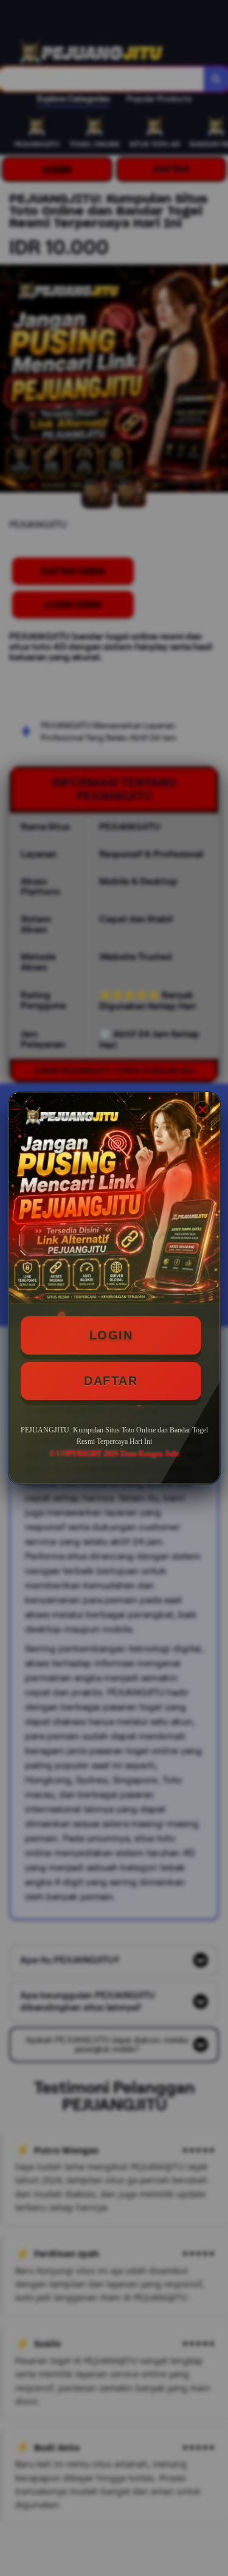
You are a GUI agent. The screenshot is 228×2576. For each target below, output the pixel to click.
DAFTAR (111, 1381)
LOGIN (111, 1335)
